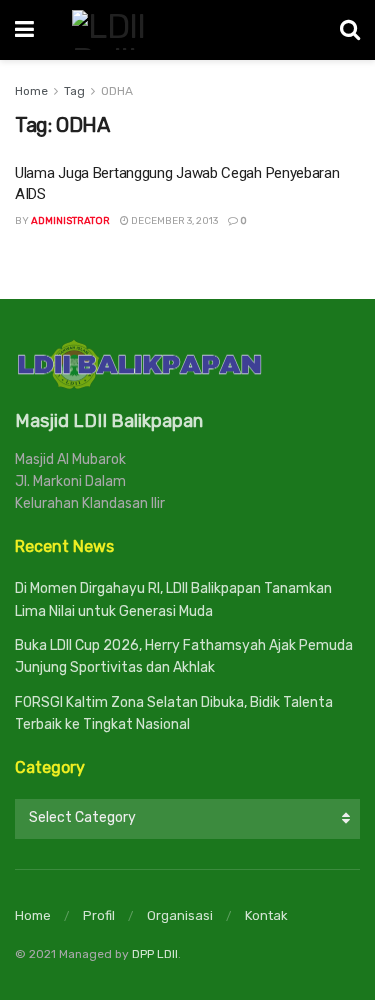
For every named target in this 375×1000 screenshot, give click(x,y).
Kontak (266, 915)
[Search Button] (350, 30)
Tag (74, 91)
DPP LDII (155, 954)
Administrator (70, 221)
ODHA (117, 91)
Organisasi (180, 915)
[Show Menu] (24, 30)
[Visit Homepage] (187, 30)
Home (31, 91)
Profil (99, 915)
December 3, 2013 (173, 221)
